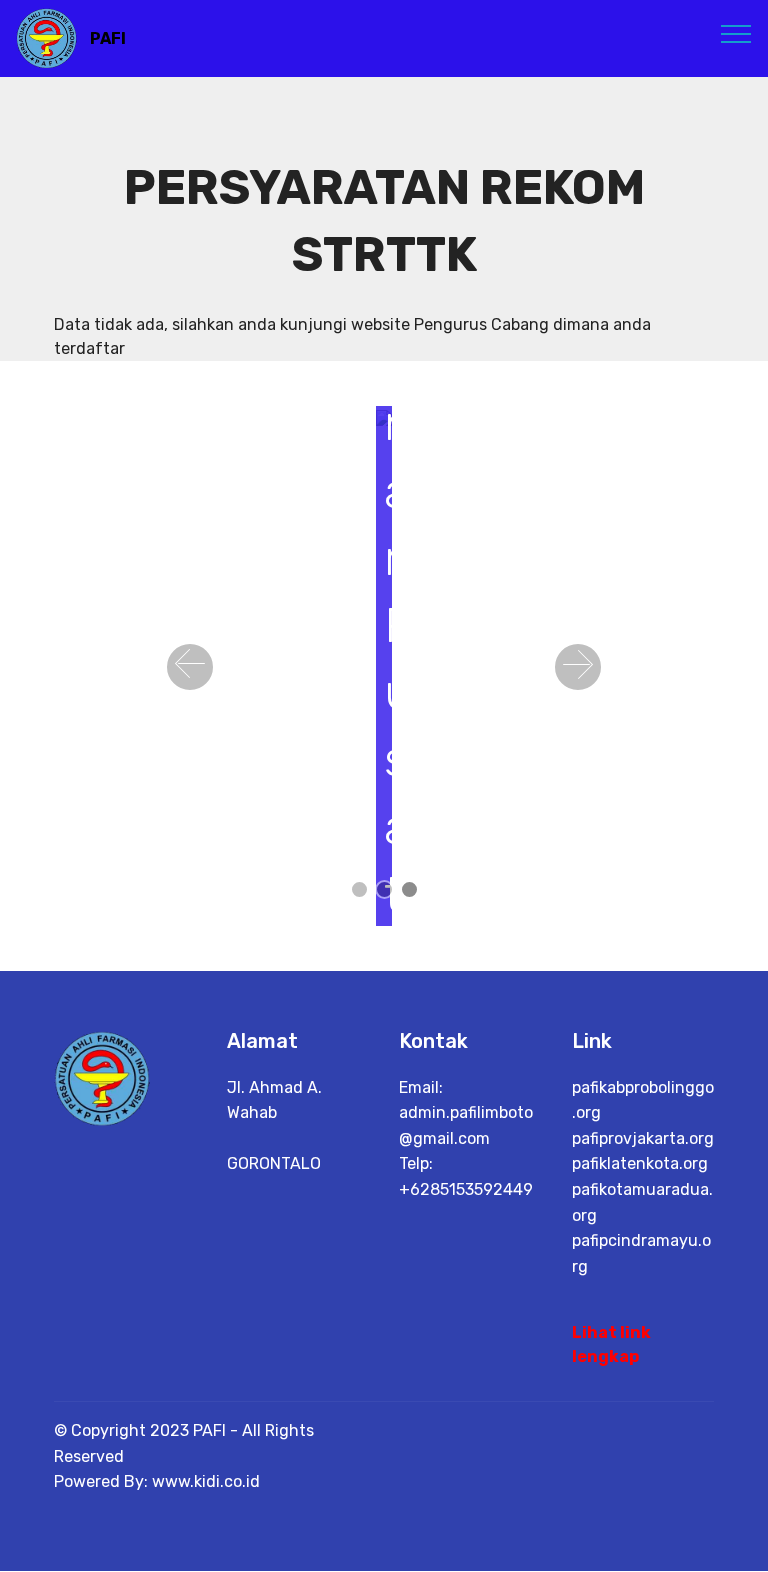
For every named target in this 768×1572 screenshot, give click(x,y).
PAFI (108, 38)
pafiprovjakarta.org (643, 1138)
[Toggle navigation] (736, 33)
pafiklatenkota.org (640, 1163)
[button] (190, 667)
